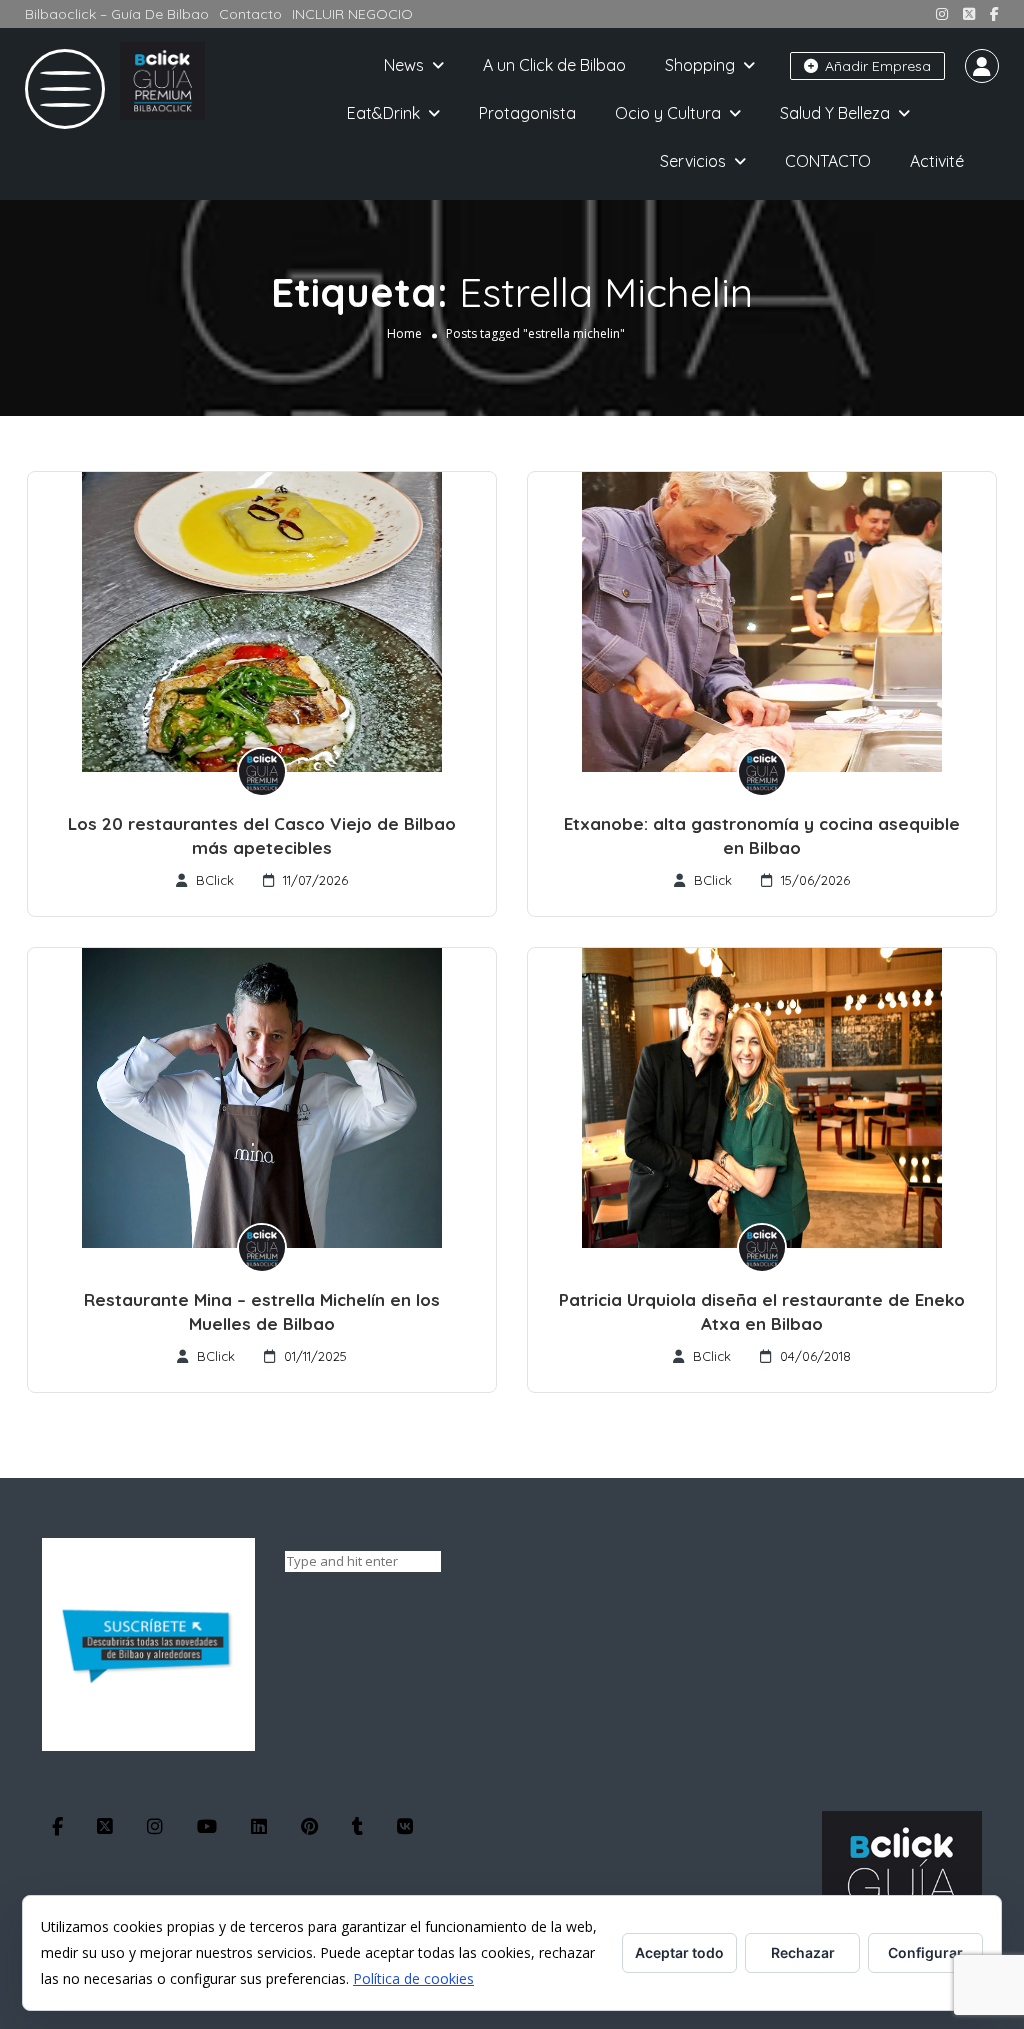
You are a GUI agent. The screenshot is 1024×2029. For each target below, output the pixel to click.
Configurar (925, 1952)
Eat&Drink (383, 113)
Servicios (693, 161)
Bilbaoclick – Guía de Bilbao (117, 14)
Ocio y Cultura (668, 113)
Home (404, 333)
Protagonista (527, 113)
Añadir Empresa (876, 66)
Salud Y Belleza (835, 113)
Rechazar (803, 1952)
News (404, 65)
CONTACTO (828, 161)
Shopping (700, 65)
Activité (937, 161)
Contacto (250, 14)
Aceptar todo (679, 1952)
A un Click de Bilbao (554, 65)
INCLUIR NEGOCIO (352, 14)
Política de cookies (413, 1978)
